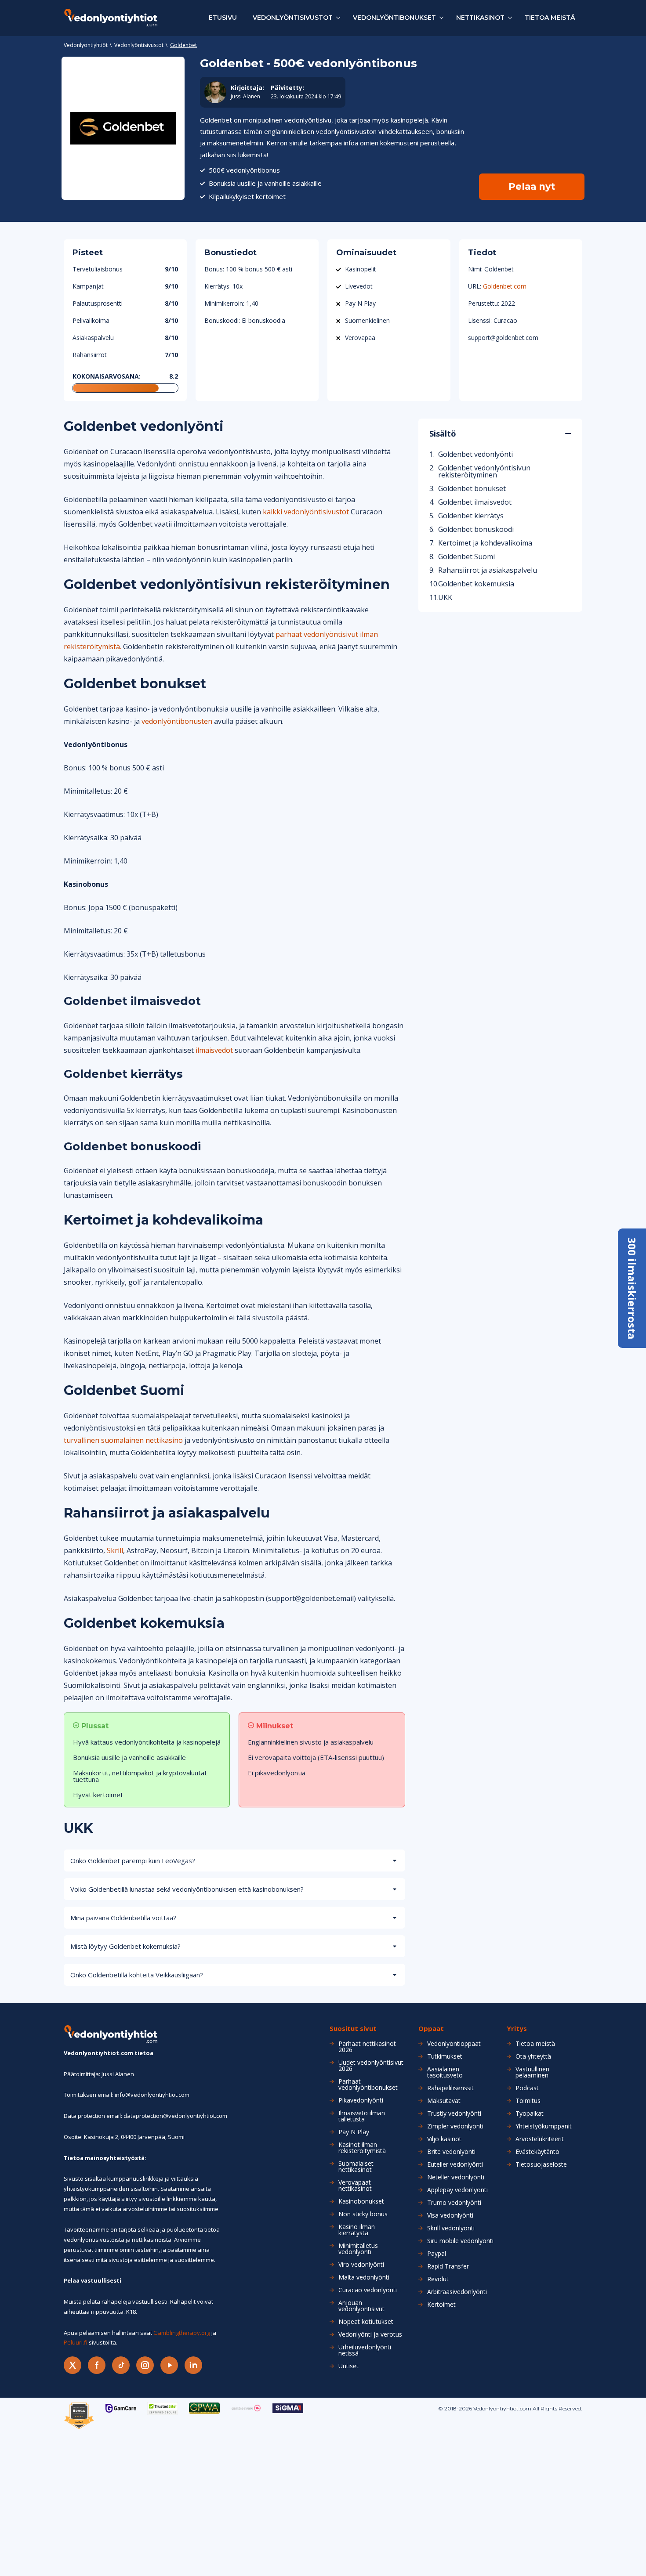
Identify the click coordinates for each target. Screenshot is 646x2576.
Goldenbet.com (505, 286)
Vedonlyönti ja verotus (370, 2334)
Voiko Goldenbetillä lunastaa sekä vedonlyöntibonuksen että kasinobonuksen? (187, 1889)
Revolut (438, 2279)
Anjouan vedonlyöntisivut (361, 2306)
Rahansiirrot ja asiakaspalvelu (488, 570)
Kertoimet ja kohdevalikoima (485, 543)
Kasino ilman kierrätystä (357, 2230)
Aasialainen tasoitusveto (445, 2072)
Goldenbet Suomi (466, 556)
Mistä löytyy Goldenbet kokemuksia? (125, 1946)
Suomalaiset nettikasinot (356, 2167)
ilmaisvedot (214, 1050)
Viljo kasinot (444, 2139)
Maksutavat (444, 2101)
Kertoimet (441, 2305)
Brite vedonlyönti (451, 2152)
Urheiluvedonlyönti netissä (365, 2350)
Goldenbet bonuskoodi (476, 529)
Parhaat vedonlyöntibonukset (368, 2085)
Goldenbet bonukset (472, 488)
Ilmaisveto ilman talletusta (362, 2116)
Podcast (527, 2088)
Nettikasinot (480, 18)
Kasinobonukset (361, 2201)
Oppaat (431, 2029)
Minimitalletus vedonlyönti (358, 2249)
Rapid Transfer (448, 2266)
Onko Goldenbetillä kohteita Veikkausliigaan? (137, 1975)
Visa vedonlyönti (450, 2215)
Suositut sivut (353, 2029)
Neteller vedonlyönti (456, 2177)
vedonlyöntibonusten (177, 721)
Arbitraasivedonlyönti (457, 2292)
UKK (445, 597)
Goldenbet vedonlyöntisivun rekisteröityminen (484, 471)
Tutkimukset (445, 2056)
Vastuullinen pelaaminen (532, 2072)
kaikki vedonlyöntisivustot (306, 512)
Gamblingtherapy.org (182, 2333)
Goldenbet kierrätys (471, 516)
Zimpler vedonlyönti (455, 2126)
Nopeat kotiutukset (366, 2322)
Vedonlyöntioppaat (454, 2044)
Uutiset (348, 2366)
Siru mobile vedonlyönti (460, 2241)
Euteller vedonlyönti (455, 2164)
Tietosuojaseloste (541, 2164)
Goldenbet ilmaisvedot (475, 502)
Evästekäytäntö (537, 2152)
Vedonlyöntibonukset (394, 18)
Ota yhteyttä (533, 2056)
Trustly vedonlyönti (454, 2114)
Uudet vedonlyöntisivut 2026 (371, 2066)
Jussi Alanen (245, 97)
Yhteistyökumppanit (544, 2126)
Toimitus (528, 2101)
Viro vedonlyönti (361, 2265)
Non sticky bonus (363, 2214)
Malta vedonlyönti (364, 2277)
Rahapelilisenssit (450, 2088)
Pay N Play (354, 2132)
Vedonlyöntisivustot (293, 18)
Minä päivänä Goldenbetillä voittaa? (123, 1918)
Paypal (437, 2254)
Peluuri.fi (76, 2342)
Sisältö (443, 434)
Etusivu (223, 18)
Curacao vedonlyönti (368, 2290)
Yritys (517, 2029)
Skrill (115, 1550)
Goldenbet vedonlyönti (475, 454)
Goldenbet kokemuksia (476, 584)
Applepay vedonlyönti (457, 2190)
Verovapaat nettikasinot (355, 2186)
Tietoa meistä (550, 18)
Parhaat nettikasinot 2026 (367, 2047)
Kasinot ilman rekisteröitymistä (362, 2148)
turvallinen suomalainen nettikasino (123, 1440)
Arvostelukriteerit (540, 2139)
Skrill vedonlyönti (451, 2228)
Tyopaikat (530, 2114)
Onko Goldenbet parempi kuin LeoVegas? (133, 1861)
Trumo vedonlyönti (454, 2203)
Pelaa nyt (532, 186)
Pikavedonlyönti (361, 2100)
